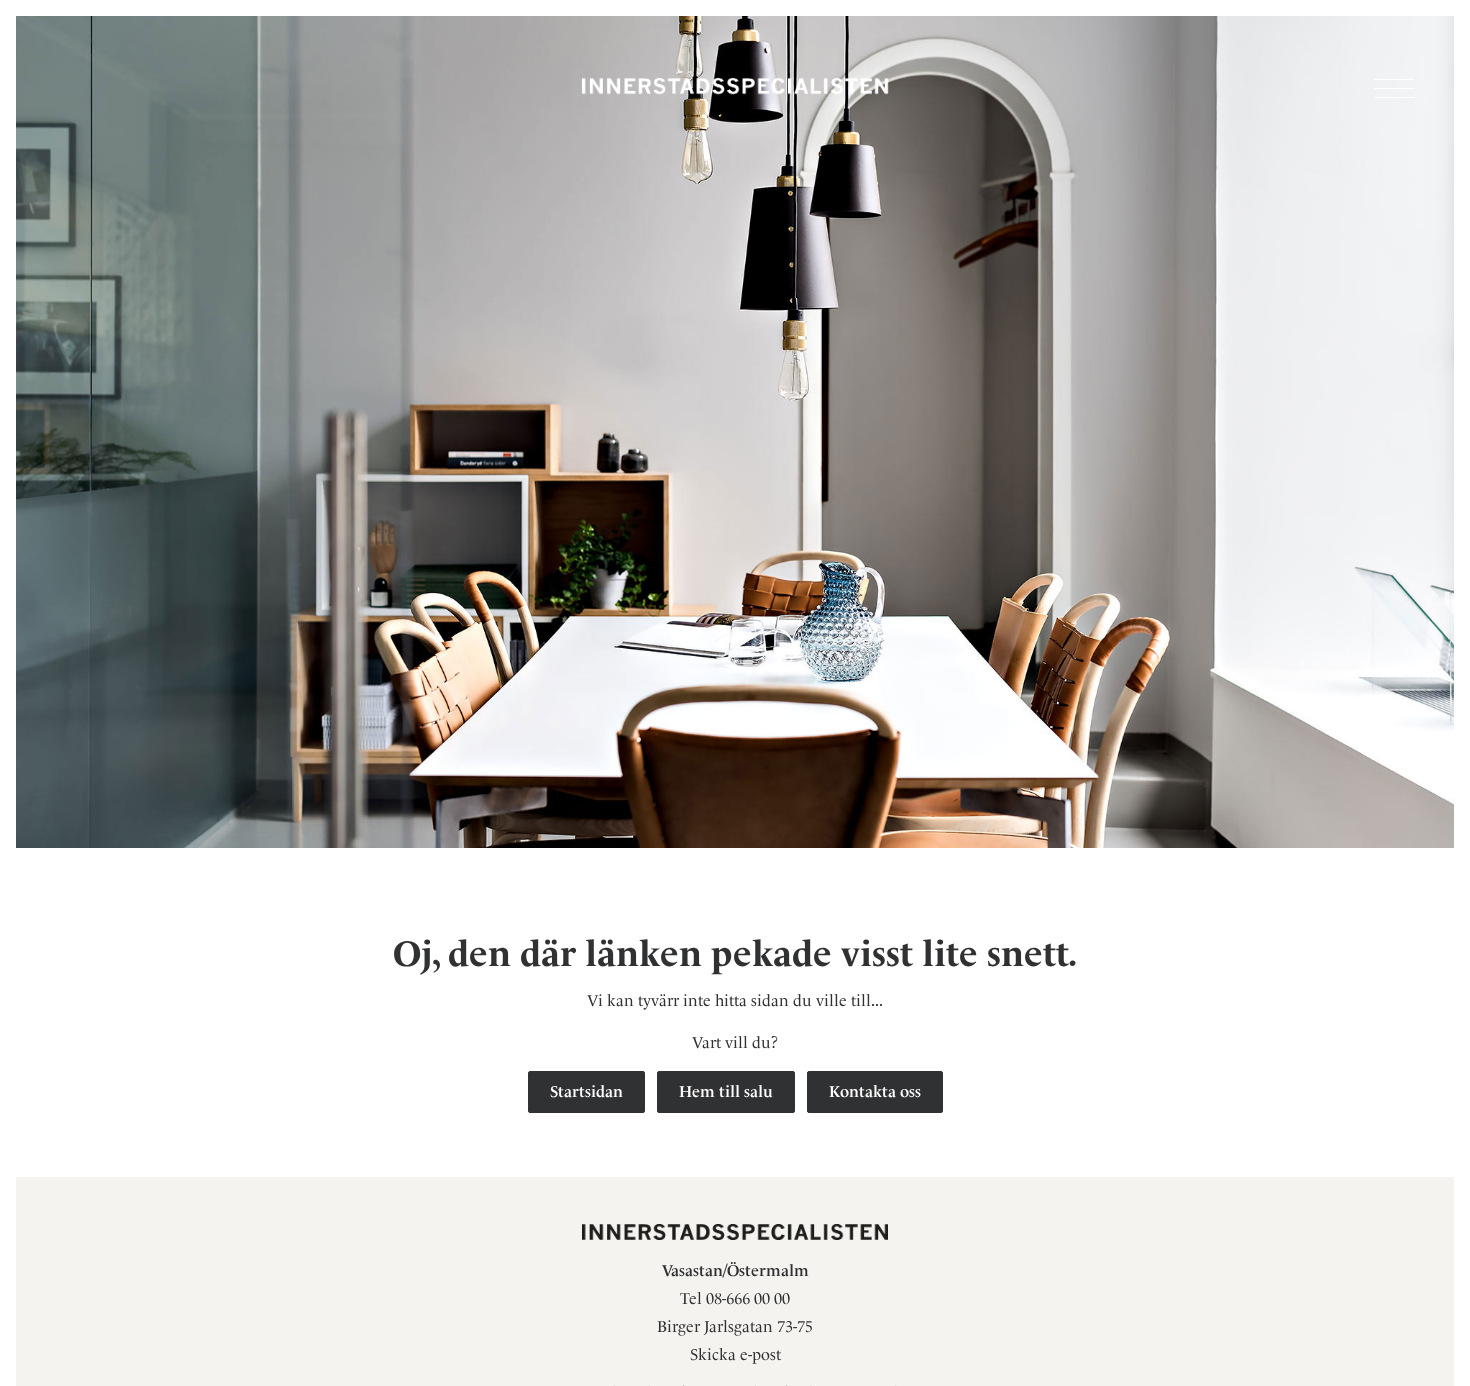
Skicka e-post (735, 1354)
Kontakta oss (875, 1091)
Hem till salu (726, 1091)
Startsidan (586, 1091)
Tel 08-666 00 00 (735, 1298)
